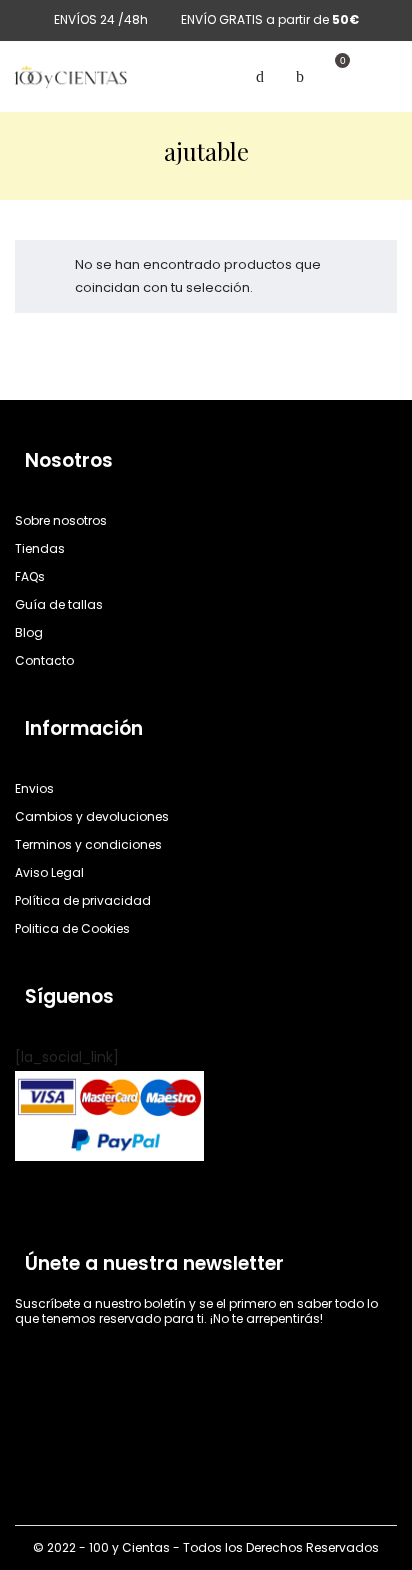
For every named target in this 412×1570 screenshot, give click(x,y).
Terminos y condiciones (88, 844)
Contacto (44, 660)
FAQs (30, 576)
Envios (34, 788)
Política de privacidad (83, 900)
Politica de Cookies (72, 928)
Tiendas (40, 548)
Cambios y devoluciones (92, 816)
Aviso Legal (49, 872)
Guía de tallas (59, 604)
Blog (29, 632)
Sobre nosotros (61, 520)
